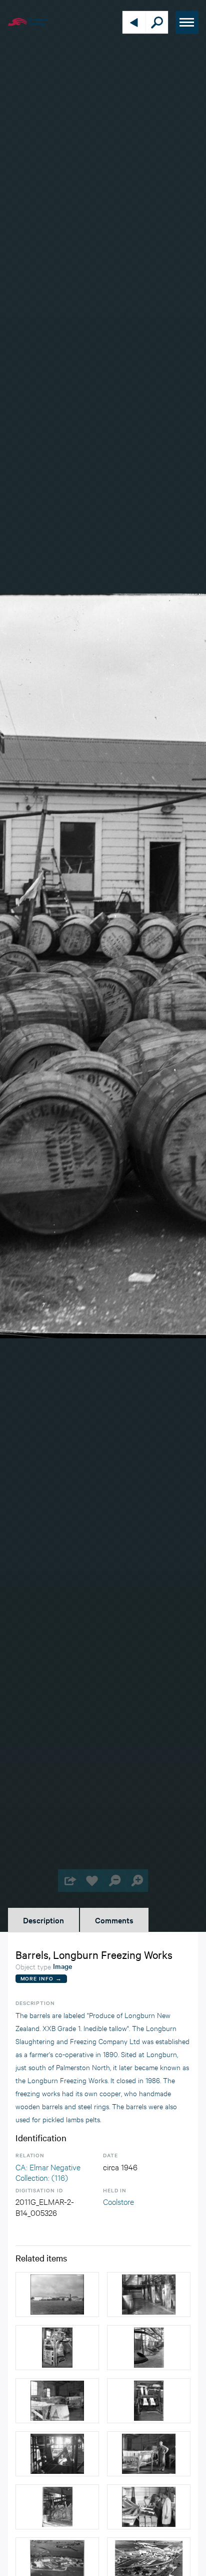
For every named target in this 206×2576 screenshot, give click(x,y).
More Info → (41, 1978)
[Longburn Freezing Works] (57, 2295)
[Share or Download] (69, 1881)
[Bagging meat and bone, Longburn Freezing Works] (57, 2348)
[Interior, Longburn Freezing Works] (149, 2295)
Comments (114, 1920)
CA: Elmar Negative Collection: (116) (48, 2172)
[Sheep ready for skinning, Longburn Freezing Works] (57, 2507)
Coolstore (118, 2201)
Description (43, 1920)
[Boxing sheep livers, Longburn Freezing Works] (149, 2507)
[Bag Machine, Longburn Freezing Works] (149, 2401)
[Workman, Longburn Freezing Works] (57, 2401)
